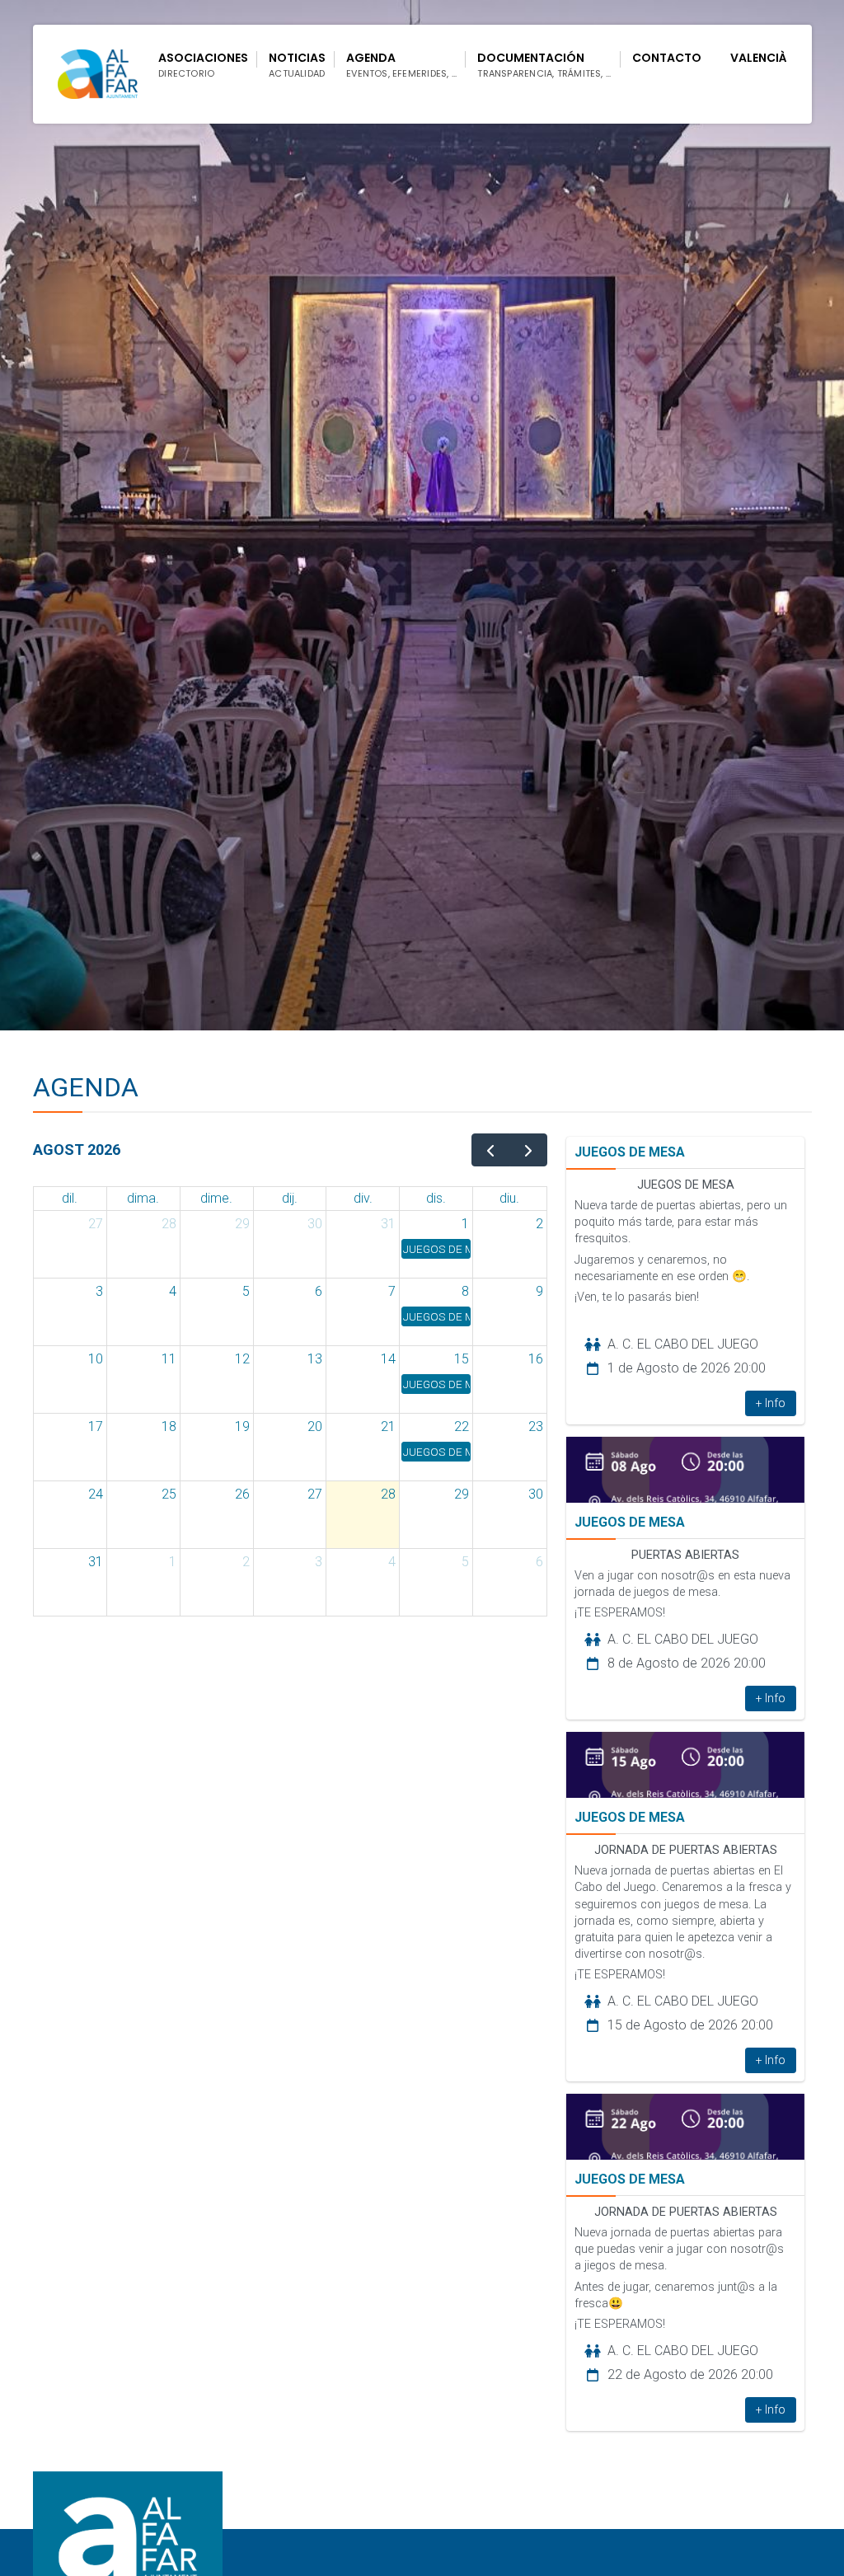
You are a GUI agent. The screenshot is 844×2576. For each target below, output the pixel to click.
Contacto (667, 58)
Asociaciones (203, 65)
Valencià (759, 58)
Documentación (544, 65)
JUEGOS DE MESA (630, 1152)
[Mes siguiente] (529, 1150)
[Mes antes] (491, 1150)
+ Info (771, 1403)
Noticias (297, 65)
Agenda (401, 65)
